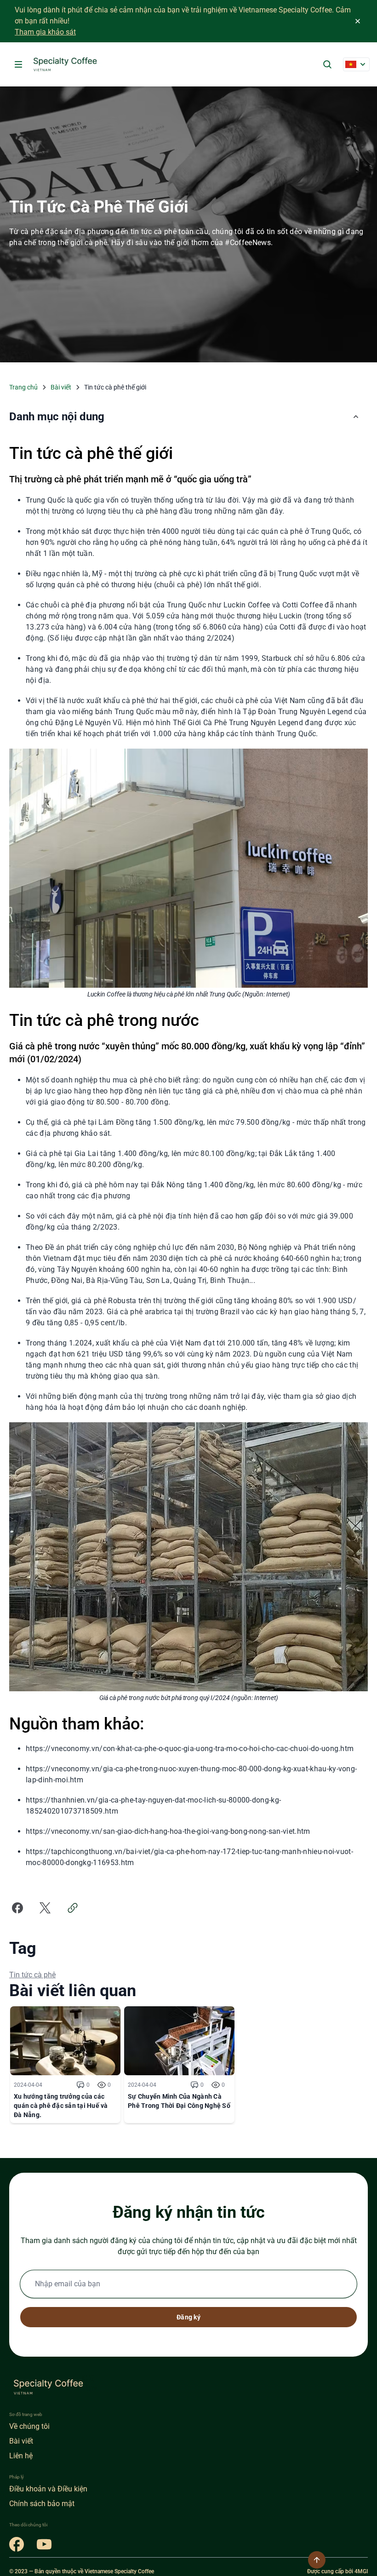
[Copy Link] (73, 1908)
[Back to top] (317, 2560)
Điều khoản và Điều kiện (48, 2489)
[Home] (66, 64)
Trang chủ (23, 387)
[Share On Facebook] (17, 1908)
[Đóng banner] (358, 21)
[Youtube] (44, 2544)
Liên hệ (21, 2456)
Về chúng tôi (29, 2426)
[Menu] (18, 64)
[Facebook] (17, 2544)
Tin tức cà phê (32, 1975)
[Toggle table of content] (356, 417)
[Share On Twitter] (45, 1908)
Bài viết (61, 387)
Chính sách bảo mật (42, 2504)
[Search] (327, 64)
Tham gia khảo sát (45, 32)
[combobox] (356, 64)
